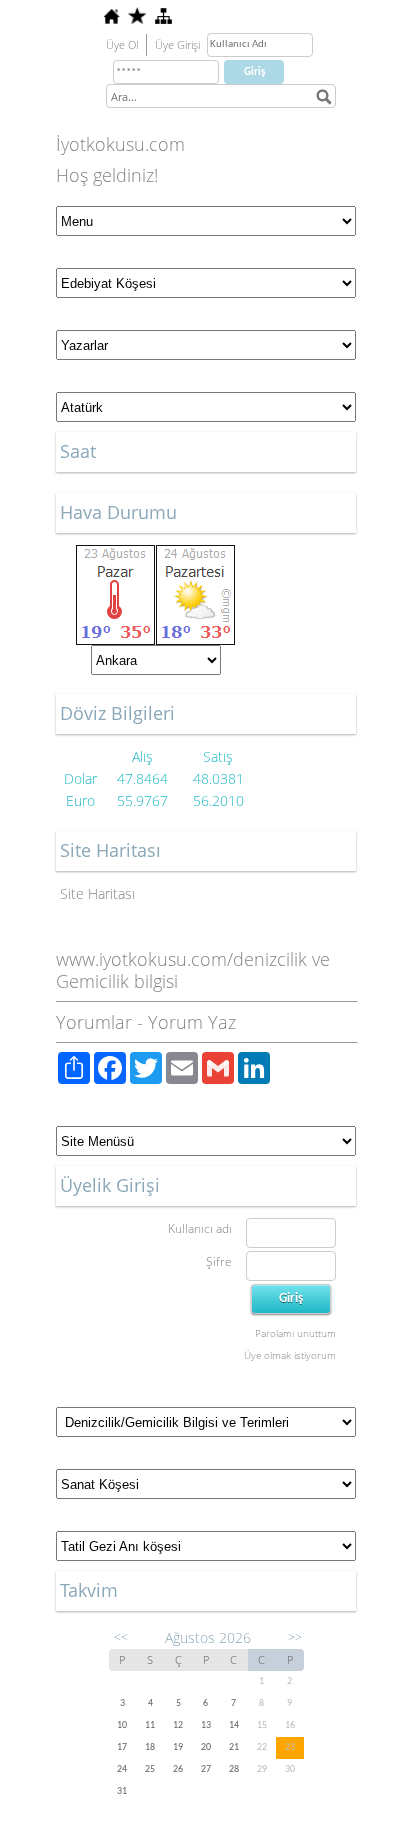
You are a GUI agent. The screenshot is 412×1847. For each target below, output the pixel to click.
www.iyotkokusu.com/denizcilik (181, 959)
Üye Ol (122, 44)
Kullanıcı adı (200, 1228)
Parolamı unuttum (295, 1333)
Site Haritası (97, 893)
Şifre (219, 1261)
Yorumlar (94, 1022)
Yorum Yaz (192, 1022)
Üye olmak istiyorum (290, 1355)
